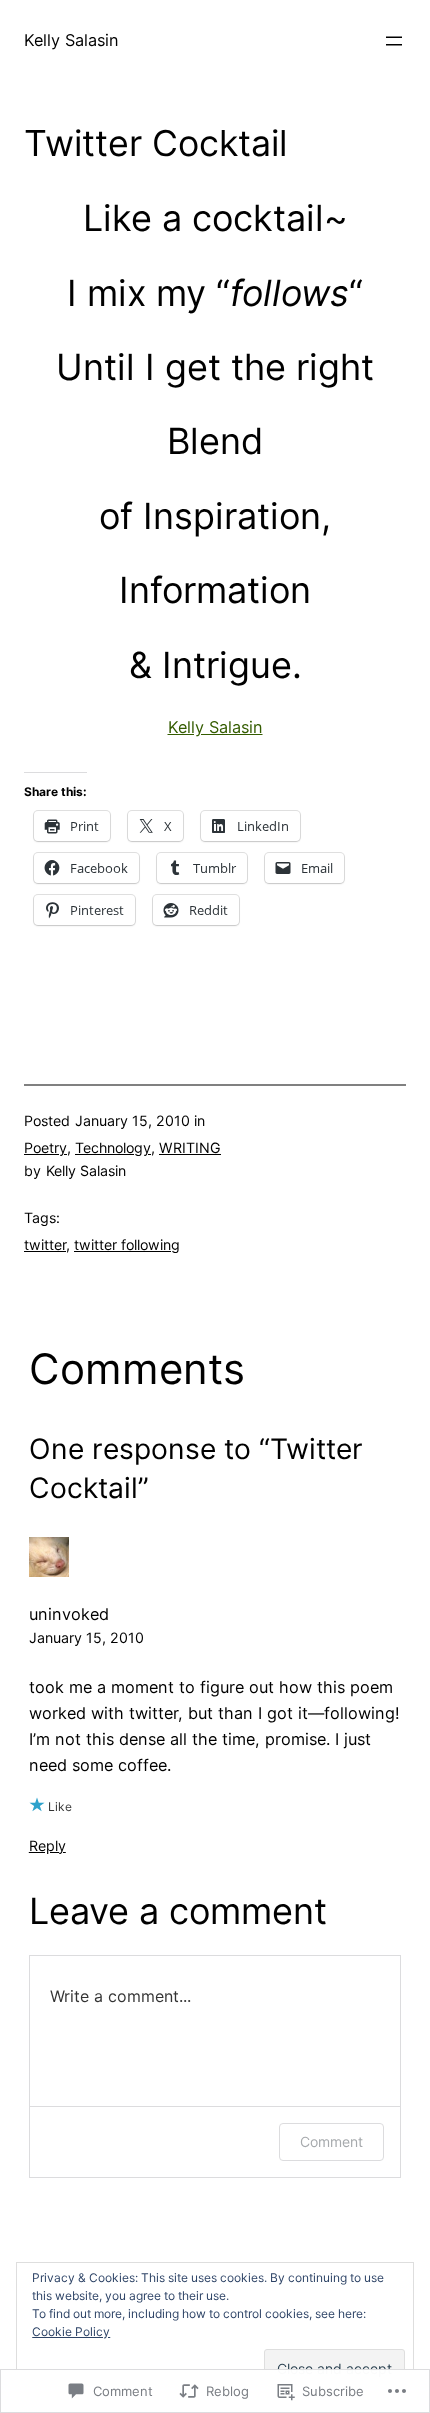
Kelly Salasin (71, 40)
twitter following (127, 1244)
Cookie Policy (71, 2331)
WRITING (190, 1147)
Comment (331, 2141)
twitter (45, 1244)
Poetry (45, 1147)
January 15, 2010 (86, 1637)
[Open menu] (394, 41)
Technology (113, 1147)
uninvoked (69, 1614)
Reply (47, 1845)
